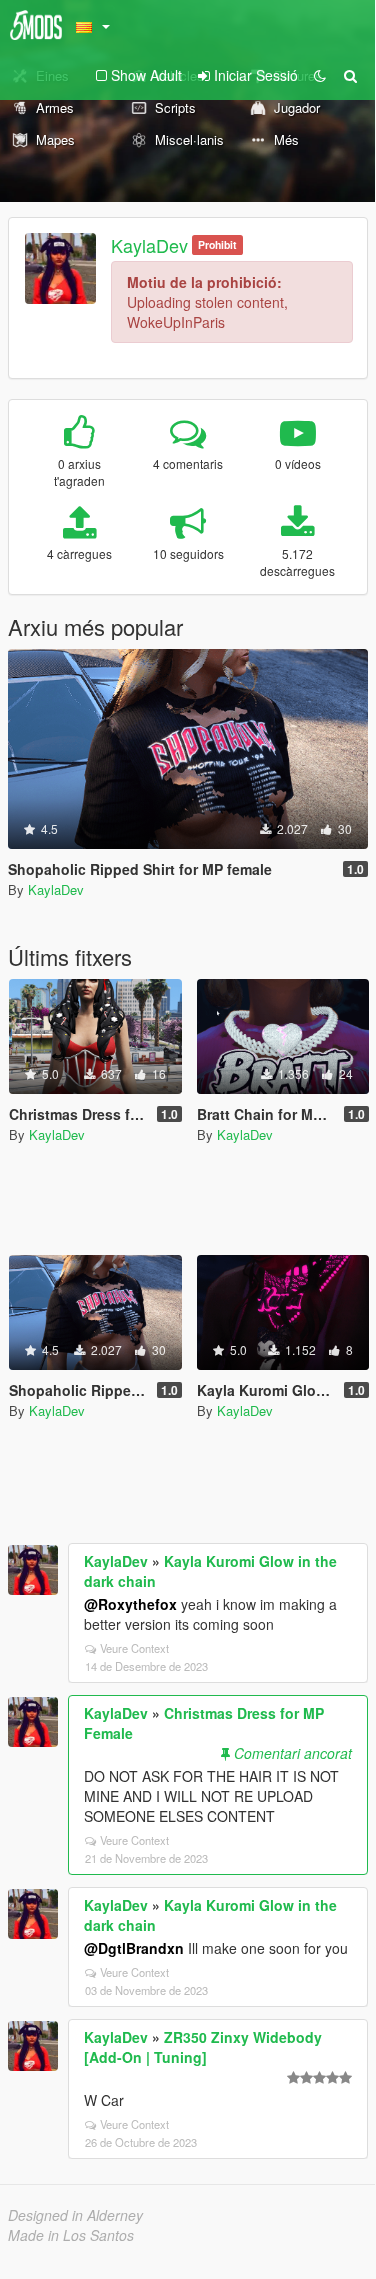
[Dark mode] (320, 75)
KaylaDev (149, 245)
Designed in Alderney (75, 2215)
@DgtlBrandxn (134, 1948)
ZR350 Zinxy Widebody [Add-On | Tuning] (203, 2047)
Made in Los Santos (71, 2235)
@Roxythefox (130, 1604)
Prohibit (217, 244)
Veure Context (134, 1648)
